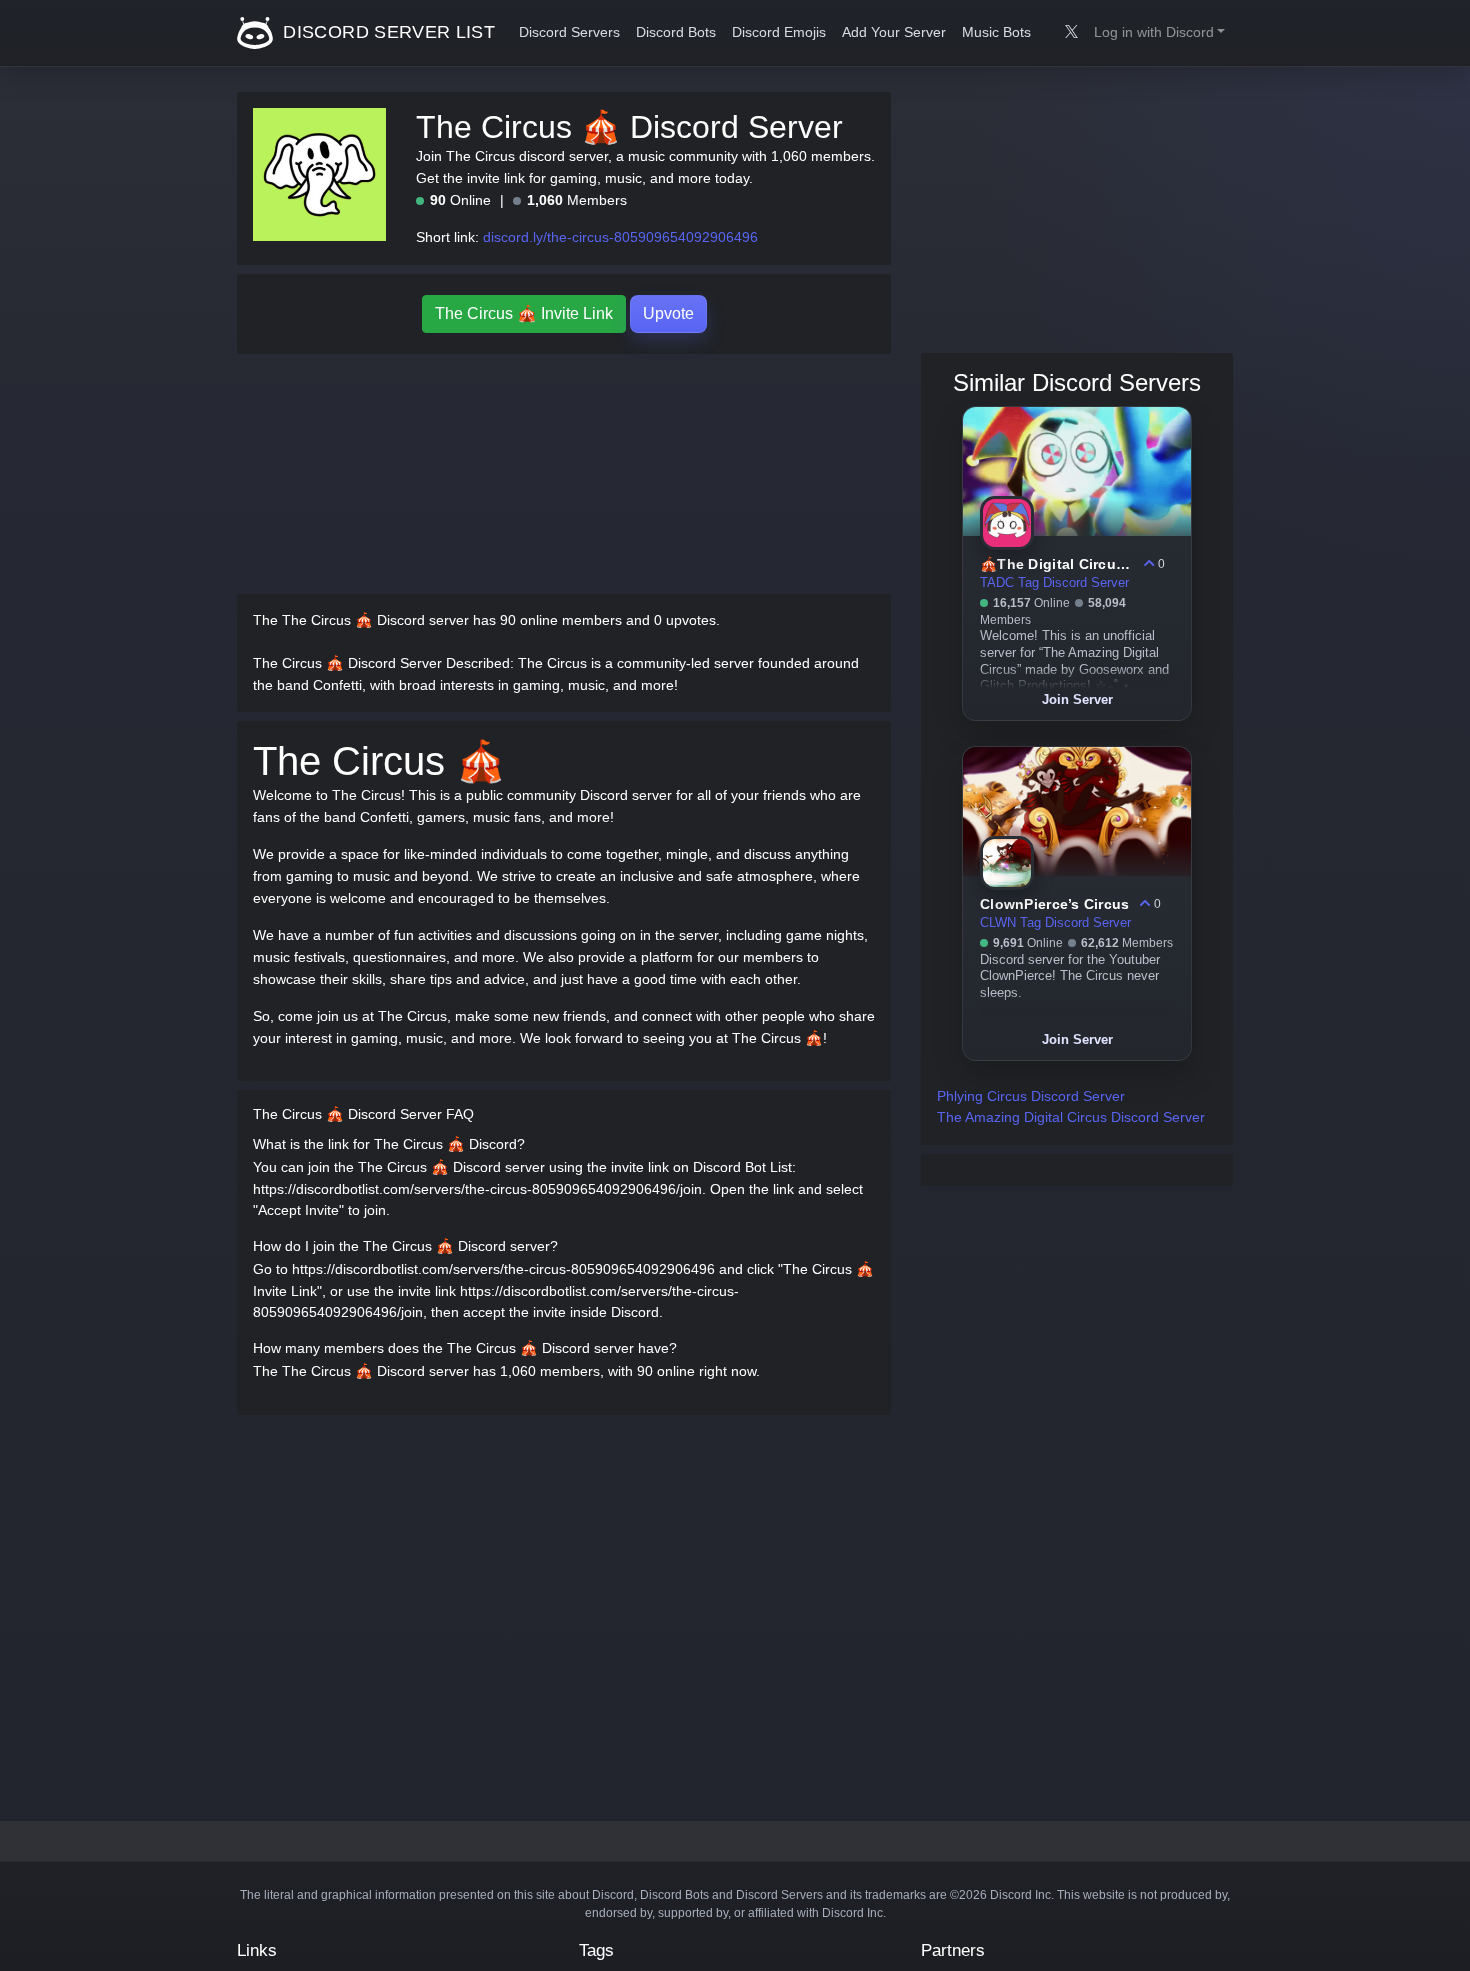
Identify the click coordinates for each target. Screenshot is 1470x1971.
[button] (1159, 33)
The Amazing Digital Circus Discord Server (1071, 1117)
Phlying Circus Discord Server (1031, 1096)
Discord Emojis (779, 32)
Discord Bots (676, 32)
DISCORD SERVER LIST (386, 32)
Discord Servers (569, 32)
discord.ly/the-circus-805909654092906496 (620, 237)
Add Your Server (894, 32)
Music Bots (996, 32)
